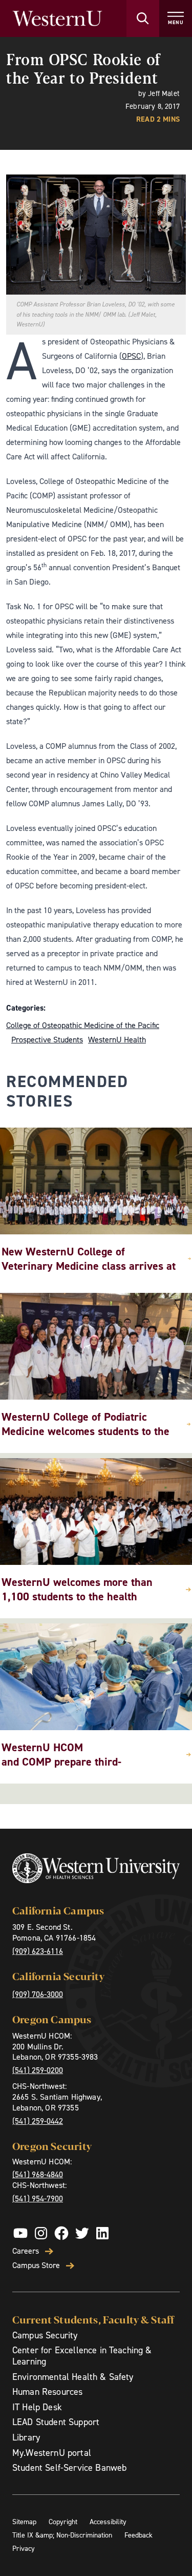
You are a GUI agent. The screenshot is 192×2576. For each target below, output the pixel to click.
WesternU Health (117, 1040)
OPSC (131, 356)
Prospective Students (47, 1040)
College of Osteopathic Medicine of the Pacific (83, 1025)
